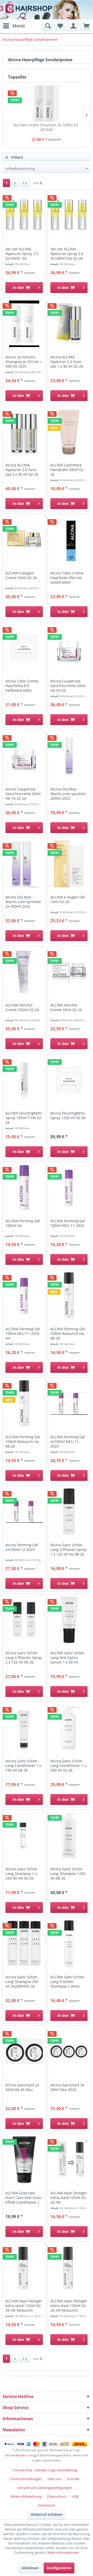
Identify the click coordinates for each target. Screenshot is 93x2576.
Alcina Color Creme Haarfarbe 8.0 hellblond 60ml (22, 686)
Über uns (55, 2479)
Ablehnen (30, 2568)
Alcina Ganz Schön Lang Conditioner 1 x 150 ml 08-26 (23, 1766)
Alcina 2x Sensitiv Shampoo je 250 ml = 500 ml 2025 (24, 362)
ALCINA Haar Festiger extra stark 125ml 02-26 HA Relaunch (24, 2306)
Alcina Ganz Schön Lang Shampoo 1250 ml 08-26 (68, 1874)
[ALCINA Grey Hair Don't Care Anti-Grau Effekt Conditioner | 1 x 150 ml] (24, 2160)
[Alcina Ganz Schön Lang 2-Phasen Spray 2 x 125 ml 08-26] (24, 1620)
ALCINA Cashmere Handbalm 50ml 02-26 (67, 470)
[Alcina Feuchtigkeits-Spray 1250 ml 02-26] (69, 1080)
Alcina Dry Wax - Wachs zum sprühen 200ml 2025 (68, 794)
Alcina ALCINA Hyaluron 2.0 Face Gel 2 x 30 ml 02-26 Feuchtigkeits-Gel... (22, 470)
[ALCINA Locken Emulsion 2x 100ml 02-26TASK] (47, 103)
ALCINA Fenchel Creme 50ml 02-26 (66, 1008)
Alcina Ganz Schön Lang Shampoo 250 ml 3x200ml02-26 (22, 1982)
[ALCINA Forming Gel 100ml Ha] (24, 1188)
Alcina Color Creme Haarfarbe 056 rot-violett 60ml (67, 578)
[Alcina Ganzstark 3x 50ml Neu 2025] (69, 2052)
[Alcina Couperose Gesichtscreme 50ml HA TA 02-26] (24, 756)
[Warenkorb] (85, 26)
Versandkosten (16, 2455)
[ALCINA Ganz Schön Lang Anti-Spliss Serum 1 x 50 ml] (69, 1620)
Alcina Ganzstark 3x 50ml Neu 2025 (67, 2087)
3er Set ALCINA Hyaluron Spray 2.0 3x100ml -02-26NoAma (22, 254)
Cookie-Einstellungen (26, 2479)
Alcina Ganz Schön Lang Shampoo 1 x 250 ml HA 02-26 (21, 1874)
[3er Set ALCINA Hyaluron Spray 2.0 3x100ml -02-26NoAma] (24, 216)
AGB (75, 2496)
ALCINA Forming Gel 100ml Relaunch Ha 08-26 (68, 1334)
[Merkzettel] (60, 26)
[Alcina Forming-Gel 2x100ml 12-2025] (24, 1512)
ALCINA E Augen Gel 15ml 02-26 (68, 899)
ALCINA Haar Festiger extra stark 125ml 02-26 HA (69, 2198)
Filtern (17, 157)
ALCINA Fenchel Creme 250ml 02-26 (22, 1008)
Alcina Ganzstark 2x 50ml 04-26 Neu (22, 2087)
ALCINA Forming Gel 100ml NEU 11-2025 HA (23, 1334)
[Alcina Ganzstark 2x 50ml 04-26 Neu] (24, 2052)
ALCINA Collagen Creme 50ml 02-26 (21, 575)
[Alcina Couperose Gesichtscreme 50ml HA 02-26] (69, 648)
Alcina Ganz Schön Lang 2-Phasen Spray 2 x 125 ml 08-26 (24, 1658)
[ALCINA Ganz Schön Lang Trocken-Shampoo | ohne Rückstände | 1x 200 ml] (69, 1944)
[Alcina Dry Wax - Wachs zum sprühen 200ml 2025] (69, 756)
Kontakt (73, 2479)
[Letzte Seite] (25, 183)
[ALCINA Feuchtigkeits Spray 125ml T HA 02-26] (24, 1080)
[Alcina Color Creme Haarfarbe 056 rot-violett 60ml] (69, 540)
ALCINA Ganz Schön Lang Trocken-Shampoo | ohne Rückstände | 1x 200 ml (68, 1982)
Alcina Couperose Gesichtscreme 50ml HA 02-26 (68, 686)
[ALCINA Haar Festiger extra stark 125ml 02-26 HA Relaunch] (24, 2268)
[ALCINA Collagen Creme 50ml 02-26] (24, 540)
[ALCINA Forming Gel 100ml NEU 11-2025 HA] (24, 1296)
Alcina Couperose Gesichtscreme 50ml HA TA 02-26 (23, 794)
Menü (19, 26)
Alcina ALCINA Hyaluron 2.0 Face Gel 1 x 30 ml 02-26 (67, 362)
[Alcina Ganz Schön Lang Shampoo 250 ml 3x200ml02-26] (24, 1944)
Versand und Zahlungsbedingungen (45, 2488)
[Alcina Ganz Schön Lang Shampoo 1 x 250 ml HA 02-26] (24, 1836)
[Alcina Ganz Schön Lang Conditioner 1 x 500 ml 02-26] (69, 1728)
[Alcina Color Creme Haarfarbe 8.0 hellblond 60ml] (24, 648)
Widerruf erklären (47, 2514)
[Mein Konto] (72, 26)
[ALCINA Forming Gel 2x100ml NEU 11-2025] (69, 1404)
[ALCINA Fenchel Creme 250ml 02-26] (24, 972)
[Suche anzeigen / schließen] (48, 26)
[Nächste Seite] (15, 183)
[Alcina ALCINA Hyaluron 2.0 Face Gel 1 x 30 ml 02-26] (69, 324)
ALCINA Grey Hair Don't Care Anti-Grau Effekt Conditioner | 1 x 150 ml (23, 2198)
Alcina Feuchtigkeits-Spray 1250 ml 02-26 (68, 1116)
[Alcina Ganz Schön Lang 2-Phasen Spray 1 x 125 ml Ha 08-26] (69, 1512)
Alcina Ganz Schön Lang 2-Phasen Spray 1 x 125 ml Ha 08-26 (68, 1550)
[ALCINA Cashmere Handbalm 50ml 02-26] (69, 432)
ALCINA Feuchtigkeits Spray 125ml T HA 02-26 (24, 1118)
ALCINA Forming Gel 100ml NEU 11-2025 (68, 1223)
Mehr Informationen (63, 2552)
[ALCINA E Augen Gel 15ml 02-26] (69, 864)
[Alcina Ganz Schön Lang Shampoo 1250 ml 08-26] (69, 1836)
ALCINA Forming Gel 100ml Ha (23, 1223)
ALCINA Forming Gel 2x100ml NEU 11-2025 (68, 1442)
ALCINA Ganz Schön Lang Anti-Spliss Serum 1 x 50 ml (67, 1658)
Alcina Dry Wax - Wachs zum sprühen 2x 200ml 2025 (23, 902)
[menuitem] (14, 26)
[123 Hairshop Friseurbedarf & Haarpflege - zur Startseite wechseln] (20, 10)
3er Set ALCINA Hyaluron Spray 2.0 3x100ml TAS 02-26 (67, 254)
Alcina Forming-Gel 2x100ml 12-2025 (22, 1547)
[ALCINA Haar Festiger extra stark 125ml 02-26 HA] (69, 2160)
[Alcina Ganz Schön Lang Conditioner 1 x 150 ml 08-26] (24, 1728)
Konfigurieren (59, 2568)
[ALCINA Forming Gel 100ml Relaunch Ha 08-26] (69, 1296)
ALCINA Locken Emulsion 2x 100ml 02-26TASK (47, 127)
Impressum (47, 2505)
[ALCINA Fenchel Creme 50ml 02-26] (69, 972)
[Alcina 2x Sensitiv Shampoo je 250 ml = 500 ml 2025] (24, 324)
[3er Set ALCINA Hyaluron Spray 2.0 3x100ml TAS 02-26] (69, 216)
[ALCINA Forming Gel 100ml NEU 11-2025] (69, 1188)
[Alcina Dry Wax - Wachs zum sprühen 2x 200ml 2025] (24, 864)
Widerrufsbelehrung (26, 2496)
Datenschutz (57, 2496)
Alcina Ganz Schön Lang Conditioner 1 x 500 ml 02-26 (68, 1766)
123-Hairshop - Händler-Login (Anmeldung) (45, 2470)
